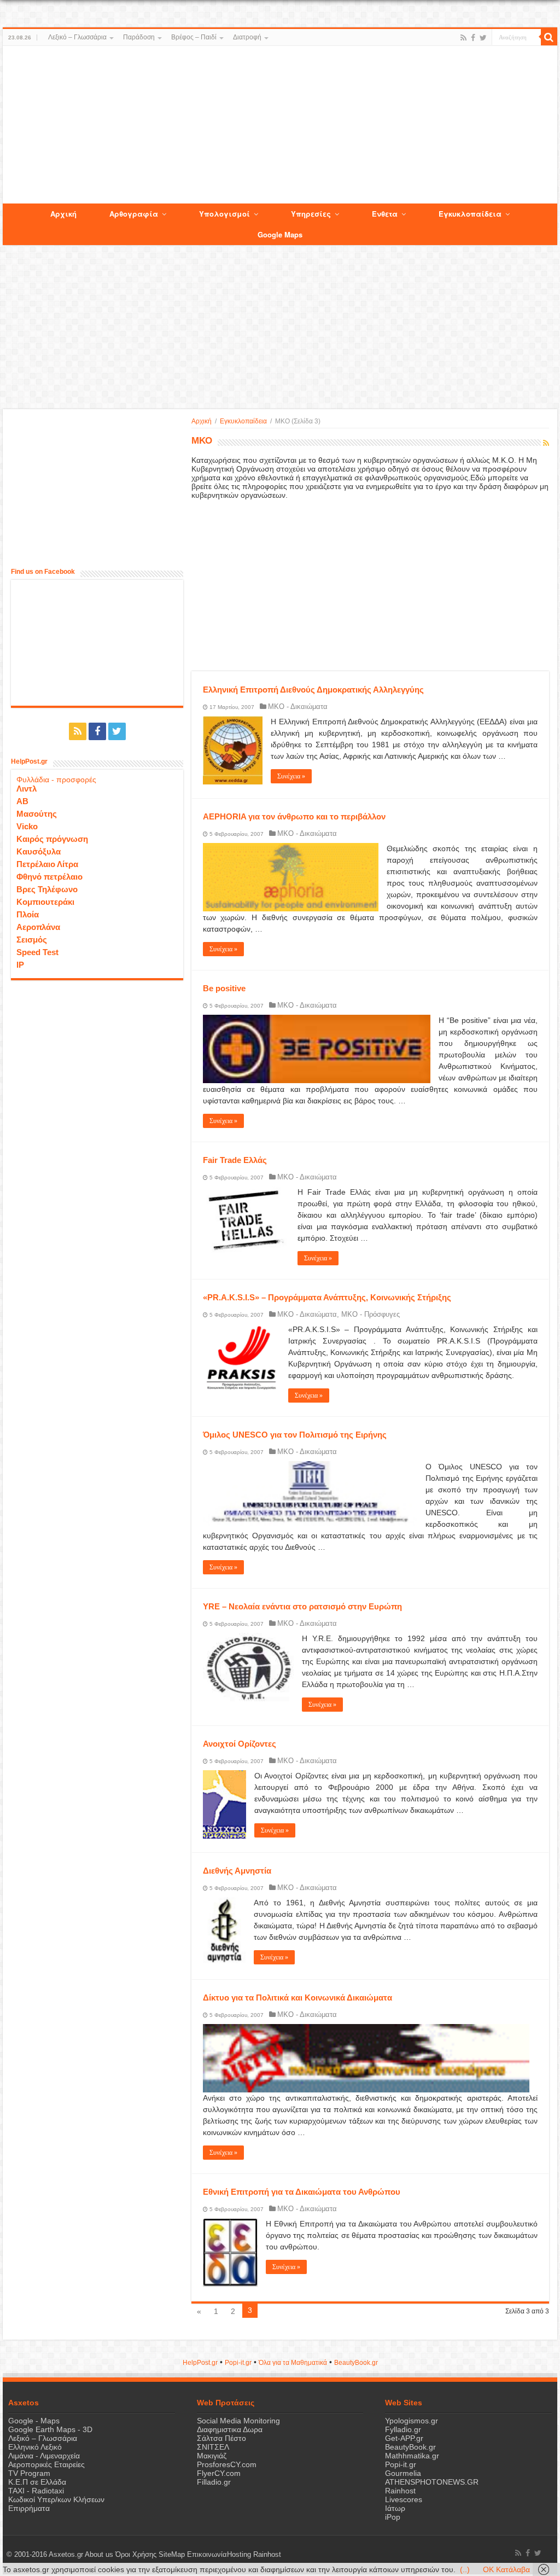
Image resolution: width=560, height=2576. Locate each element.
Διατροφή (247, 37)
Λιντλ (27, 789)
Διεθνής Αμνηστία (237, 1871)
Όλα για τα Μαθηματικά (293, 2363)
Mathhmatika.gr (412, 2456)
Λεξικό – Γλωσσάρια (77, 37)
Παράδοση (139, 37)
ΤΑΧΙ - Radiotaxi (36, 2491)
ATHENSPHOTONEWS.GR (432, 2482)
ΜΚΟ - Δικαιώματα (298, 706)
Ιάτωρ (395, 2508)
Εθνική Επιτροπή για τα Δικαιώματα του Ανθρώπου (302, 2192)
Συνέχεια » (291, 776)
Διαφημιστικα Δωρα (230, 2429)
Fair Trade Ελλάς (235, 1160)
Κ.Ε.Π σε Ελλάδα (37, 2482)
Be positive (224, 988)
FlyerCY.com (219, 2473)
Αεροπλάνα (38, 927)
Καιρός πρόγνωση (52, 839)
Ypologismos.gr (412, 2421)
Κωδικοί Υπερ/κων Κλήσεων (56, 2499)
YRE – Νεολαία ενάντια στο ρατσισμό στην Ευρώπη (302, 1606)
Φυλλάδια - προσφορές (56, 780)
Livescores (404, 2499)
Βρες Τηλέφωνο (47, 889)
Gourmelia (403, 2473)
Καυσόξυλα (39, 851)
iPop (393, 2517)
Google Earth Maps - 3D (50, 2429)
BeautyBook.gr (410, 2447)
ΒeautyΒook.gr (356, 2363)
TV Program (29, 2473)
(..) (465, 2569)
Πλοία (28, 914)
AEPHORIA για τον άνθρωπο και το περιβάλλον (294, 816)
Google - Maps (34, 2421)
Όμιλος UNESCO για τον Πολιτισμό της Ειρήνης (295, 1435)
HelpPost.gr (200, 2363)
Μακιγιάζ (212, 2456)
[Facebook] (473, 38)
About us (99, 2555)
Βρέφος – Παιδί (194, 37)
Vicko (27, 826)
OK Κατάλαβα (506, 2569)
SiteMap (172, 2555)
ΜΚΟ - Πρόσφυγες (371, 1314)
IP (20, 965)
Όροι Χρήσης (136, 2555)
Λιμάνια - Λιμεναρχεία (44, 2456)
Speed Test (37, 952)
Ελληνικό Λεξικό (35, 2447)
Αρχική (202, 421)
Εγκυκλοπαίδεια (243, 421)
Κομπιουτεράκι (45, 902)
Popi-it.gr (238, 2363)
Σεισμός (32, 940)
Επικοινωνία (207, 2555)
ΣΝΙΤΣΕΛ (213, 2447)
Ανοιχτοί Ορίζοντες (240, 1744)
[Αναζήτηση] (549, 37)
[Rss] (463, 38)
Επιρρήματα (29, 2508)
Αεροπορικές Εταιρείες (46, 2464)
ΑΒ (22, 801)
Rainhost (400, 2491)
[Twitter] (483, 38)
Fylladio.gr (403, 2429)
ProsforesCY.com (227, 2464)
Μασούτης (37, 814)
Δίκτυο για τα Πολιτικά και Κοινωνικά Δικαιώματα (297, 1998)
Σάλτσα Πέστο (221, 2438)
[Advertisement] (280, 125)
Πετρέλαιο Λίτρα (47, 864)
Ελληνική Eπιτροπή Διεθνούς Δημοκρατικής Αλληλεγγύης (313, 690)
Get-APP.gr (404, 2438)
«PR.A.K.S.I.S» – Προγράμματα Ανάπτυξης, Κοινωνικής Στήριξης (327, 1297)
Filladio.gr (214, 2482)
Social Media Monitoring (238, 2421)
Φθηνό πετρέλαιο (49, 877)
